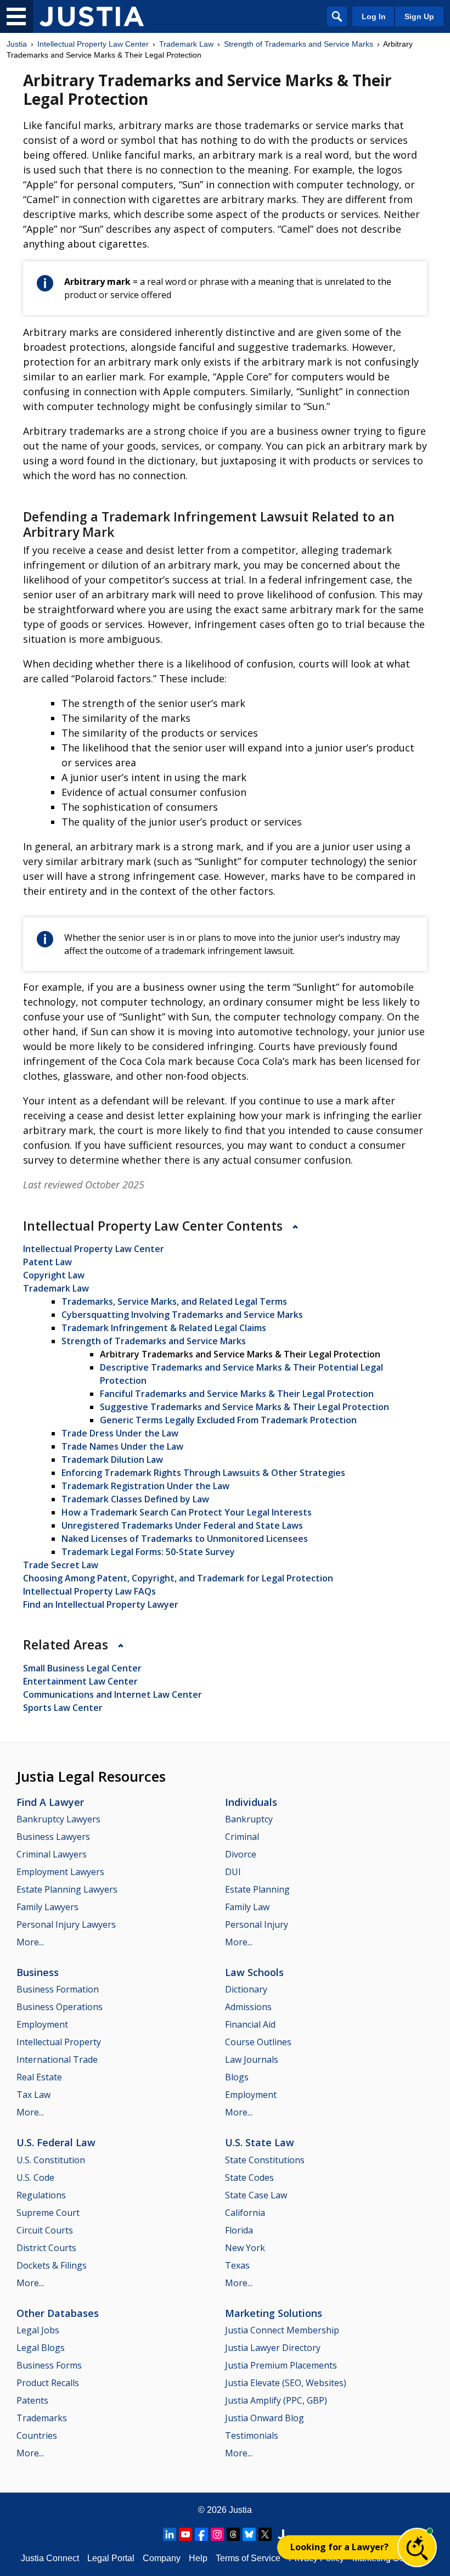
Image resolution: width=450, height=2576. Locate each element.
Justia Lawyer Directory (273, 2348)
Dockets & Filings (52, 2265)
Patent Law (47, 1262)
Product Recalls (48, 2383)
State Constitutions (265, 2160)
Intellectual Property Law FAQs (89, 1591)
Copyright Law (54, 1275)
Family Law (247, 1907)
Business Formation (58, 1989)
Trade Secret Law (61, 1565)
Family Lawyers (47, 1907)
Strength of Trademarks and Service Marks (299, 44)
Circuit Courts (45, 2230)
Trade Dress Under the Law (120, 1433)
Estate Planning (257, 1889)
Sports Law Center (63, 1708)
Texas (237, 2265)
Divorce (241, 1854)
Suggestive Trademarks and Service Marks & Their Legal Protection (244, 1407)
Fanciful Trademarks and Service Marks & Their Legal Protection (237, 1394)
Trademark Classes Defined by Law (135, 1499)
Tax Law (33, 2095)
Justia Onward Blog (265, 2418)
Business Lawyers (53, 1837)
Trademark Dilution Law (112, 1460)
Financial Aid (250, 2024)
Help (198, 2558)
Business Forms (49, 2365)
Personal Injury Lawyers (66, 1924)
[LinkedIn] (170, 2534)
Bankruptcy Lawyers (58, 1819)
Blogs (237, 2077)
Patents (32, 2400)
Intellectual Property (59, 2042)
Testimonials (252, 2435)
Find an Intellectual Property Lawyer (101, 1604)
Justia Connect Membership (282, 2330)
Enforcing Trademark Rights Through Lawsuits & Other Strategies (203, 1473)
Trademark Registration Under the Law (145, 1486)
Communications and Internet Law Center (113, 1694)
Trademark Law (186, 44)
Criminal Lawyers (52, 1854)
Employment (42, 2024)
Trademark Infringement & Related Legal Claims (164, 1328)
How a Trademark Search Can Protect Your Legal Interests (187, 1512)
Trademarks (42, 2418)
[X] (265, 2534)
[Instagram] (217, 2534)
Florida (239, 2230)
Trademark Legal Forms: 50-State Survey (148, 1552)
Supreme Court (48, 2213)
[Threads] (233, 2534)
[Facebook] (201, 2534)
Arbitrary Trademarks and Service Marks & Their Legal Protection (240, 1354)
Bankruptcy (249, 1819)
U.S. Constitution (51, 2160)
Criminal (242, 1837)
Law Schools (254, 1972)
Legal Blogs (41, 2348)
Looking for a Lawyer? (339, 2547)
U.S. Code (35, 2177)
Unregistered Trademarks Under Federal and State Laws (182, 1525)
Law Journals (252, 2059)
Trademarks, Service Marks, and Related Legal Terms (174, 1301)
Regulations (41, 2195)
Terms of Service (248, 2558)
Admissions (248, 2007)
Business (38, 1972)
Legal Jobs (38, 2330)
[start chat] (417, 2547)
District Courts (46, 2248)
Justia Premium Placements (281, 2365)
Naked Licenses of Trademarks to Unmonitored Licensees (185, 1539)
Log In (374, 16)
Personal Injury (257, 1924)
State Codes (249, 2177)
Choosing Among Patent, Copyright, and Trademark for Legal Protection (178, 1578)
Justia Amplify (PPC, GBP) (276, 2400)
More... (30, 1942)
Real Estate (39, 2077)
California (245, 2213)
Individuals (251, 1802)
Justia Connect (50, 2558)
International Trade (57, 2059)
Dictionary (246, 1989)
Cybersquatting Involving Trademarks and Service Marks (182, 1315)
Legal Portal (111, 2558)
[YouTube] (185, 2534)
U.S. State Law (260, 2142)
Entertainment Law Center (80, 1681)
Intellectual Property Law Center (93, 44)
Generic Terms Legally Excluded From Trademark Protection (228, 1420)
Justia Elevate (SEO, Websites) (286, 2383)
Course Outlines (258, 2042)
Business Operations (60, 2007)
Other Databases (58, 2313)
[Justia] (92, 16)
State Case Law (256, 2195)
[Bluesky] (249, 2534)
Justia (17, 44)
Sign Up (419, 16)
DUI (233, 1872)
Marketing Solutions (274, 2313)
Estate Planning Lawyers (67, 1889)
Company (162, 2558)
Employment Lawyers (60, 1872)
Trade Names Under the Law (122, 1446)
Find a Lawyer (50, 1802)
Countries (37, 2435)
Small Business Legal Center (82, 1668)
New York (245, 2248)
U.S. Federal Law (56, 2142)
